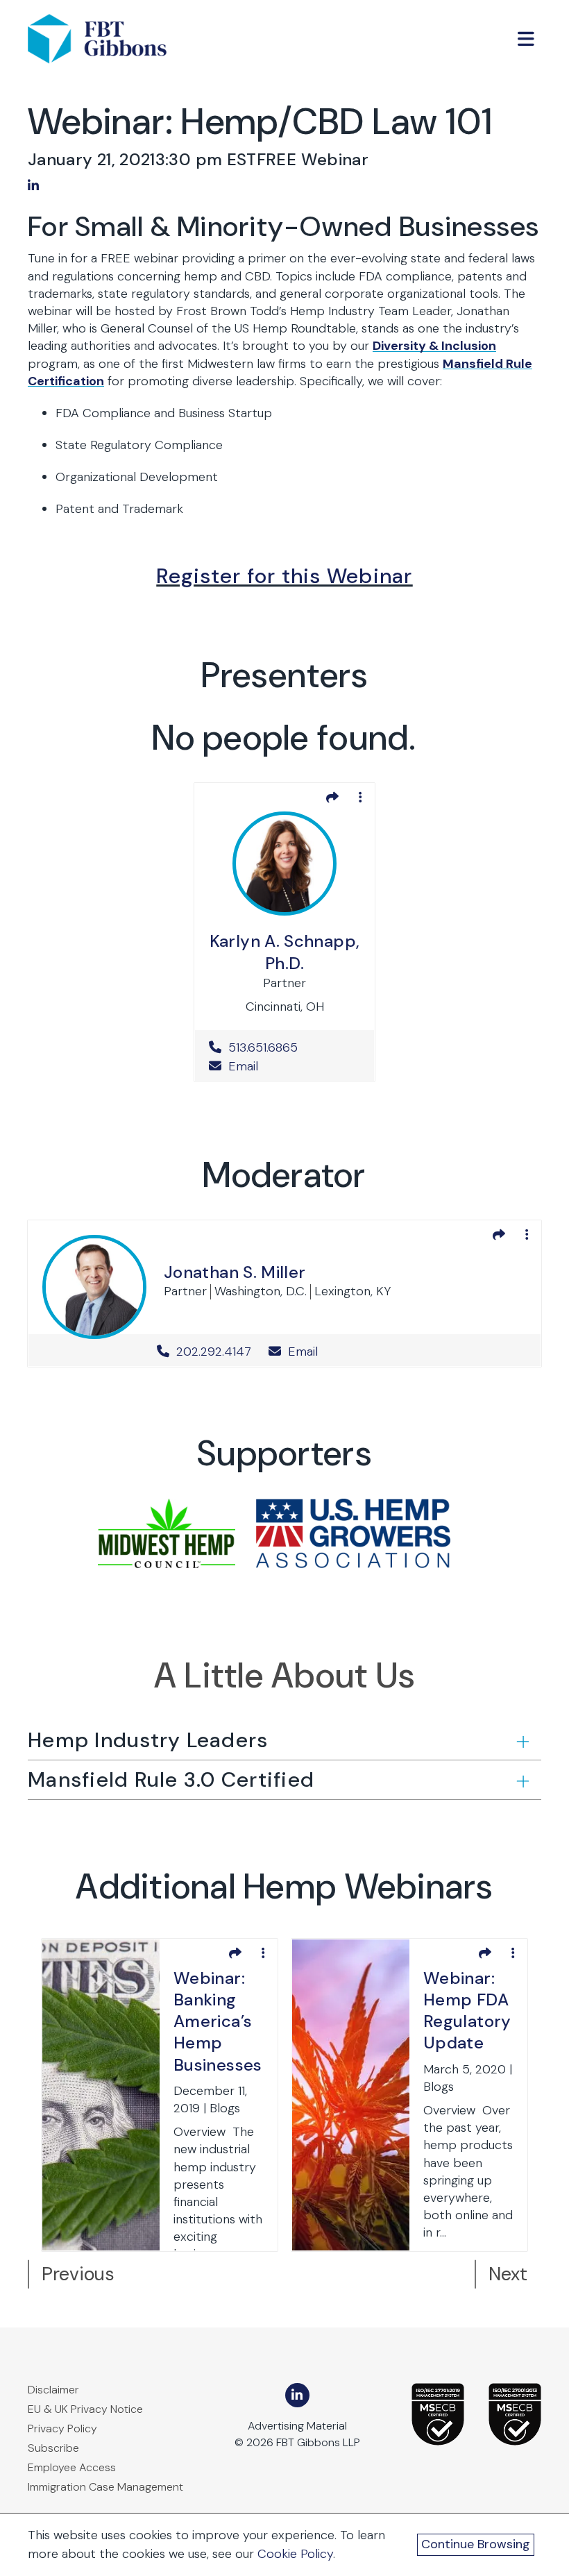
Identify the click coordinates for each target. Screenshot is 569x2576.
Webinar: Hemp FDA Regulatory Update (467, 2011)
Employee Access (72, 2467)
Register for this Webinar (284, 576)
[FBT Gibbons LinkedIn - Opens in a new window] (297, 2395)
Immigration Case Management (105, 2487)
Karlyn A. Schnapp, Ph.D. (284, 952)
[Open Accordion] (522, 1741)
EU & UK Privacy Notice (85, 2409)
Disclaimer (53, 2390)
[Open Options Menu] (360, 798)
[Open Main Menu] (526, 39)
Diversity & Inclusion (434, 346)
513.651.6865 (290, 1047)
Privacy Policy (62, 2428)
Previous (78, 2274)
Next (508, 2274)
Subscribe (53, 2448)
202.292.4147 (214, 1352)
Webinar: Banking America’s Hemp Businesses (218, 2021)
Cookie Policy (295, 2554)
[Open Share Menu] (332, 798)
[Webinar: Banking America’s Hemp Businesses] (101, 2094)
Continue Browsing (476, 2544)
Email (241, 1066)
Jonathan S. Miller (235, 1272)
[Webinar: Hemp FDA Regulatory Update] (351, 2094)
